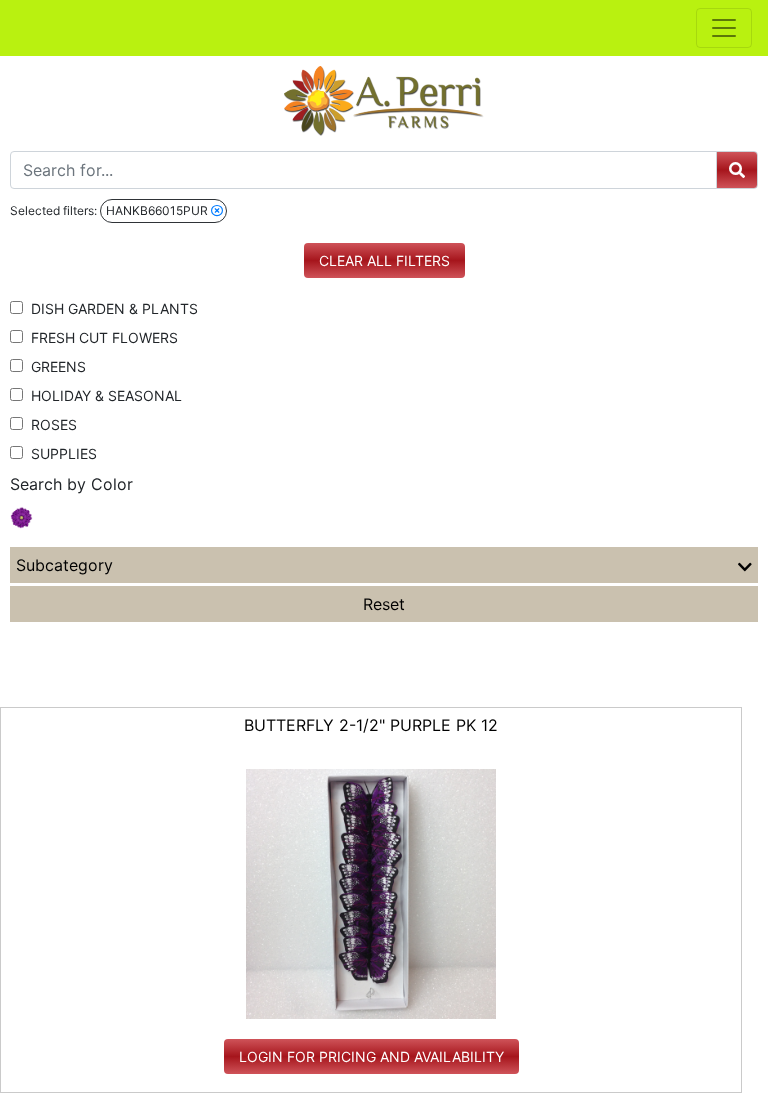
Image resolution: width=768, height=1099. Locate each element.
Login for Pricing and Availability (371, 1056)
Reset (384, 604)
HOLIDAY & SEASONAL (102, 395)
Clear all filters (384, 260)
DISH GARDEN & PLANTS (110, 308)
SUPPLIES (60, 453)
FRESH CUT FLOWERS (100, 337)
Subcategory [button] (64, 565)
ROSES (50, 424)
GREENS (54, 366)
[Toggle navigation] (724, 28)
